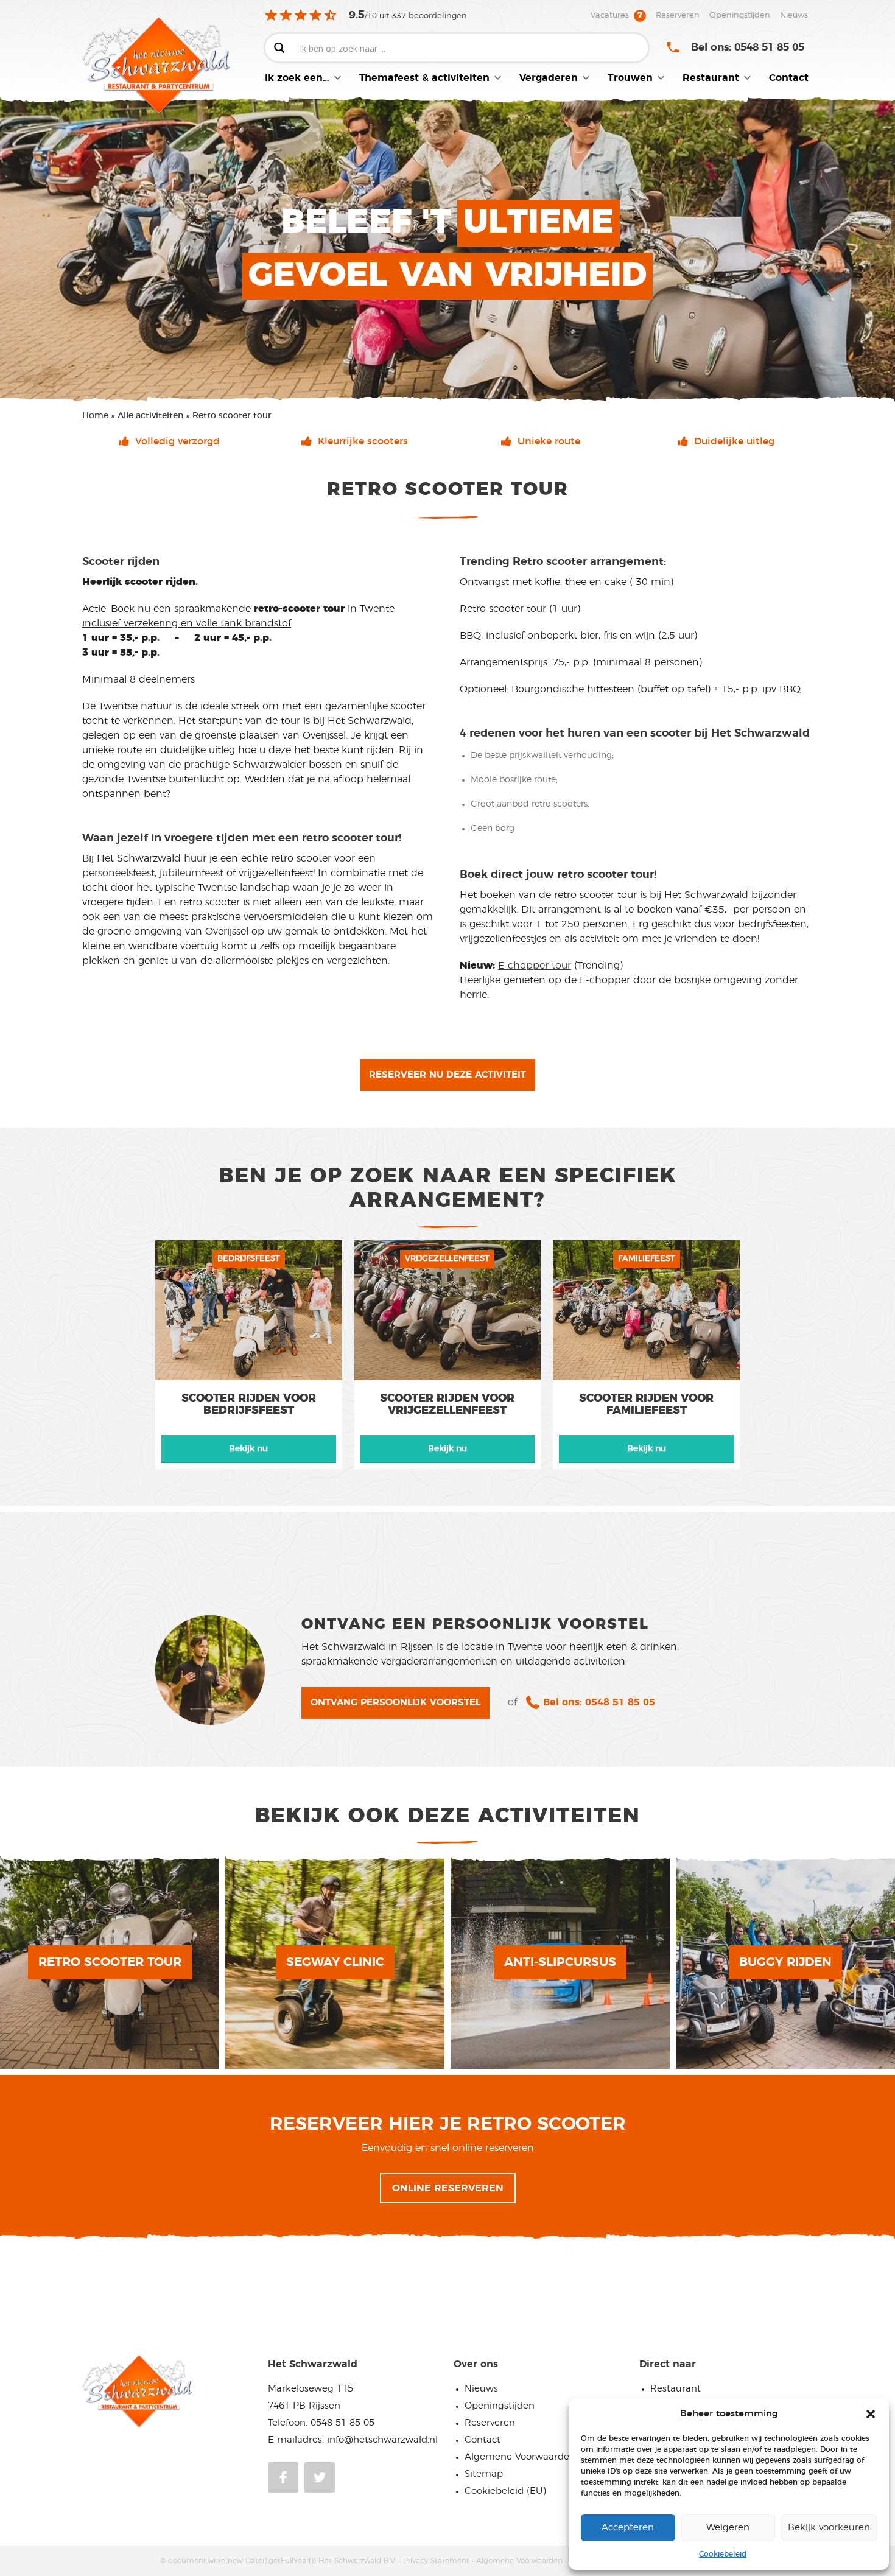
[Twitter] (320, 2477)
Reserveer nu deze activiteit (447, 1075)
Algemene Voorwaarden (520, 2457)
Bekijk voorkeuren (829, 2528)
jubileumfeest (191, 873)
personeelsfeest (118, 873)
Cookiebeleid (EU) (505, 2491)
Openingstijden (500, 2406)
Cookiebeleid (723, 2554)
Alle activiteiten (150, 416)
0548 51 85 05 (342, 2423)
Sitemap (484, 2474)
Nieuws (481, 2389)
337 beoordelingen (429, 16)
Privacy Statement (436, 2561)
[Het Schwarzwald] (174, 66)
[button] (871, 2414)
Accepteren (628, 2528)
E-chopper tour (535, 966)
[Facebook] (283, 2477)
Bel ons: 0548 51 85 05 (748, 47)
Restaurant (676, 2389)
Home (95, 416)
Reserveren (490, 2423)
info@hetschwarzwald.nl (382, 2440)
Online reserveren (448, 2188)
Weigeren (728, 2528)
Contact (483, 2440)
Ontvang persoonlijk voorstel (395, 1703)
